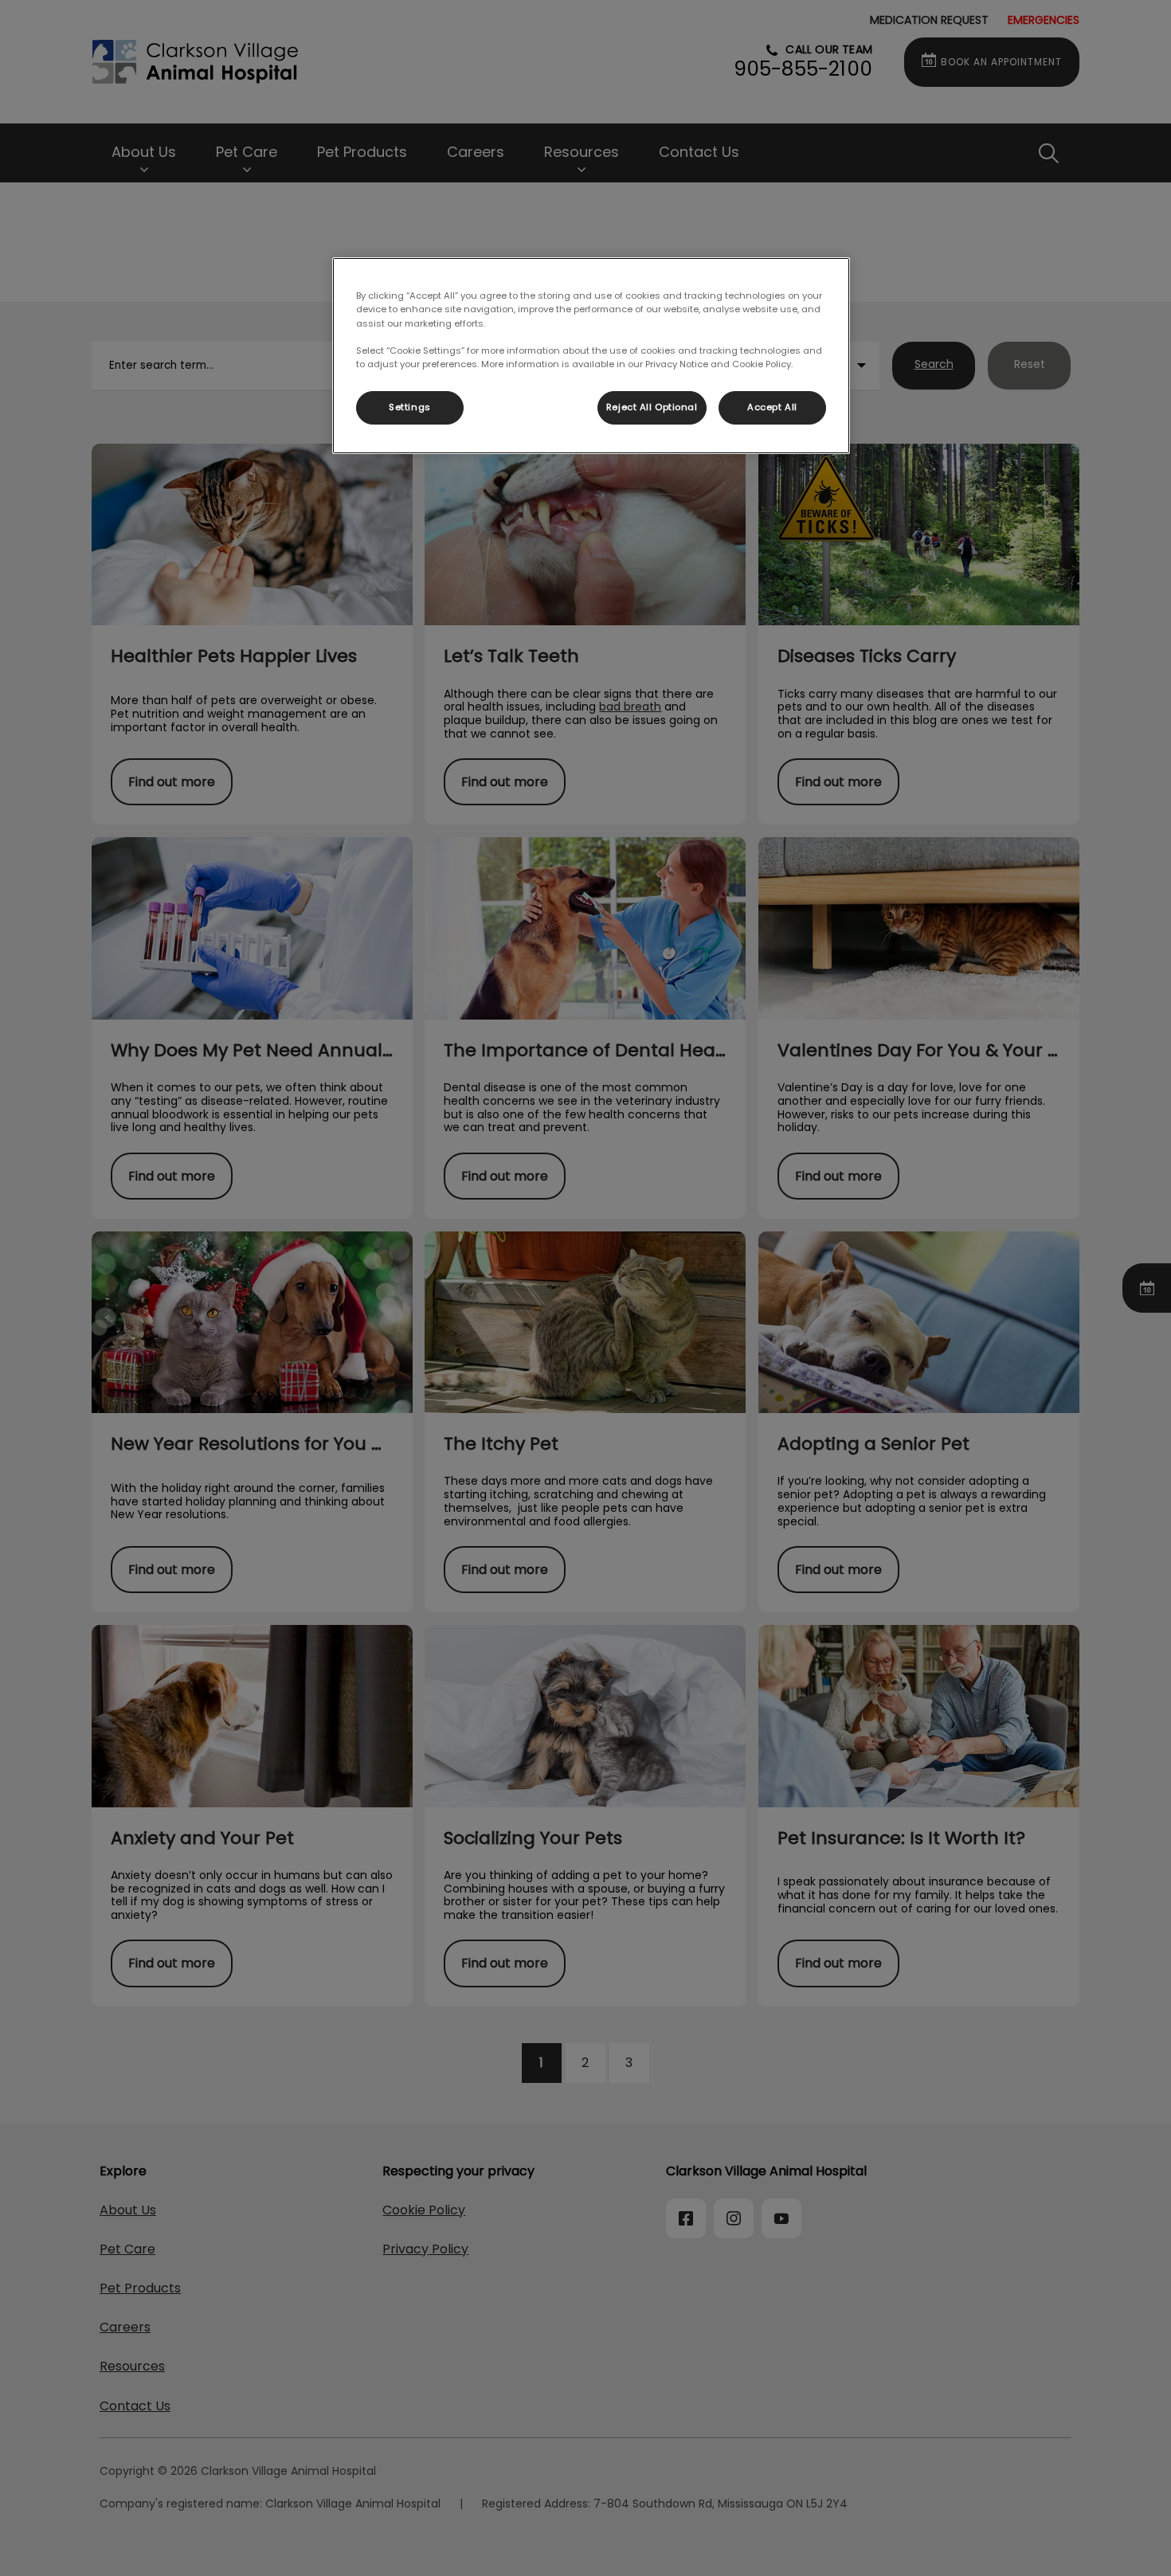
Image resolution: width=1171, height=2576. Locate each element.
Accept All (772, 407)
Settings (410, 407)
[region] (591, 355)
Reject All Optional (652, 407)
